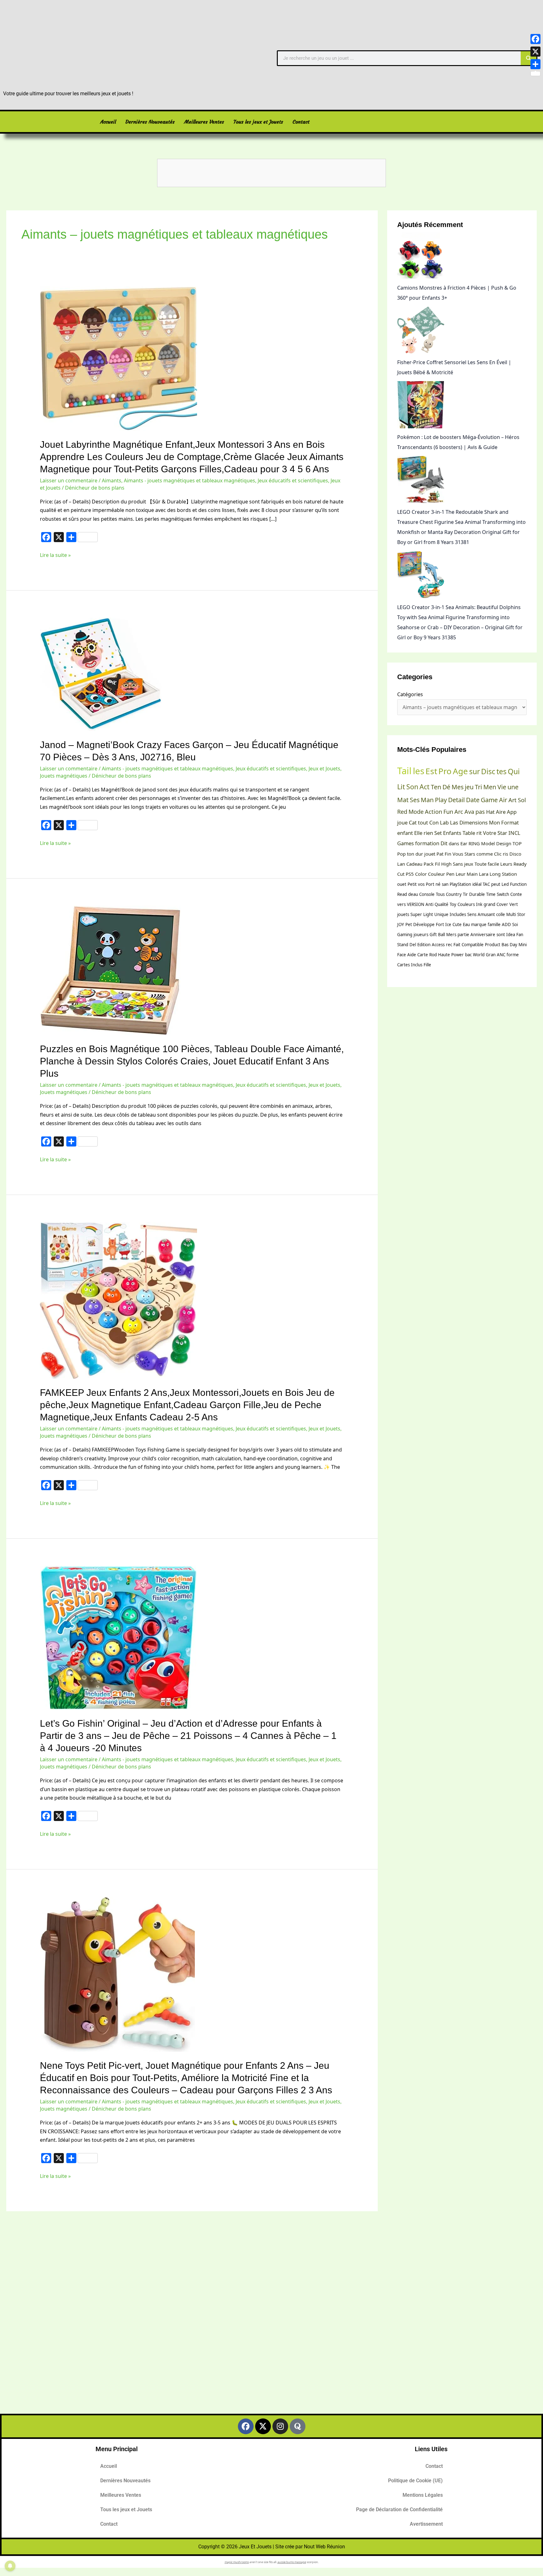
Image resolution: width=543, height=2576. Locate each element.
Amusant (486, 914)
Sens (472, 914)
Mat (403, 800)
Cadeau (414, 864)
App (512, 812)
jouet (430, 854)
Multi (511, 914)
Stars (470, 854)
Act (425, 787)
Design (504, 843)
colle (501, 914)
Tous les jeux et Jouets (258, 122)
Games (406, 843)
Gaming (405, 935)
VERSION (416, 904)
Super (416, 914)
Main (472, 874)
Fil (437, 864)
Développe (424, 924)
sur (474, 771)
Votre (490, 833)
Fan (520, 935)
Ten (436, 787)
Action (433, 812)
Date (473, 800)
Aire (501, 812)
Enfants (452, 833)
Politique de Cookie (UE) (415, 2481)
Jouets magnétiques (64, 776)
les (419, 771)
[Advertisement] (271, 2323)
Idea (511, 935)
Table (469, 833)
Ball (442, 935)
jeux (469, 864)
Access (438, 945)
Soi (515, 924)
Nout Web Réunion (324, 2547)
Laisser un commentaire (69, 480)
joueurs (421, 935)
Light (428, 914)
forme (513, 955)
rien (428, 833)
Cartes (403, 965)
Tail (404, 771)
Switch (503, 894)
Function (518, 884)
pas (480, 812)
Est (431, 771)
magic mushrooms (237, 2562)
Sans (458, 864)
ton (411, 854)
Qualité (442, 904)
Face (402, 955)
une (513, 787)
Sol (522, 800)
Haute (444, 955)
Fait (457, 945)
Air (503, 800)
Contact (301, 122)
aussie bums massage (292, 2562)
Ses (415, 800)
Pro (445, 771)
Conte (516, 894)
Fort (440, 924)
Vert (514, 904)
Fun (448, 812)
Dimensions (474, 822)
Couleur (436, 874)
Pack (429, 864)
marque (479, 924)
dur (419, 854)
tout (423, 822)
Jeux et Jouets (324, 769)
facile (493, 864)
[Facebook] (535, 39)
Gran (491, 955)
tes (502, 771)
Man (427, 800)
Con (434, 822)
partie (463, 935)
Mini (523, 945)
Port (430, 884)
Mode (416, 812)
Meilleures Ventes (204, 122)
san (445, 884)
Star (502, 833)
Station (509, 874)
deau (413, 894)
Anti (429, 904)
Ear (464, 843)
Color (421, 874)
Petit (412, 884)
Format (510, 822)
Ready (520, 864)
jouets (403, 914)
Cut (401, 874)
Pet (409, 924)
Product (493, 945)
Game (489, 800)
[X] (535, 52)
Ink (479, 904)
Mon (494, 822)
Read (402, 894)
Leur (461, 874)
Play (441, 800)
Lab (444, 822)
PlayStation (460, 884)
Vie (502, 787)
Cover (502, 904)
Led (505, 884)
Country (454, 894)
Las (454, 822)
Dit (444, 843)
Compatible (473, 945)
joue (402, 822)
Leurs (506, 864)
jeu (469, 787)
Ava (469, 812)
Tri (478, 787)
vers (401, 904)
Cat (413, 822)
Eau (466, 924)
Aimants (112, 480)
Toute (480, 864)
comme (485, 854)
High (446, 864)
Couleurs (466, 904)
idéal (477, 884)
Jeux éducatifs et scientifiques (293, 480)
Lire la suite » (55, 555)
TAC (486, 884)
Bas (505, 945)
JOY (401, 924)
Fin (448, 854)
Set (438, 833)
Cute (457, 924)
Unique (441, 914)
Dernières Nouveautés (150, 122)
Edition (424, 945)
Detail (456, 800)
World (479, 955)
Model (488, 843)
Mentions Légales (423, 2495)
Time (491, 894)
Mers (451, 935)
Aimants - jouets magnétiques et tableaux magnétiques (189, 480)
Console (427, 894)
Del (413, 945)
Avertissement (426, 2524)
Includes (458, 914)
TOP (517, 843)
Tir (465, 894)
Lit (401, 787)
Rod (433, 955)
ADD (506, 924)
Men (490, 787)
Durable (477, 894)
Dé (446, 787)
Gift (433, 935)
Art (513, 800)
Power (458, 955)
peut (496, 884)
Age (460, 771)
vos (421, 884)
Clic (498, 854)
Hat (490, 812)
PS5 (410, 874)
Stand (403, 945)
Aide (412, 955)
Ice (448, 924)
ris (505, 854)
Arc (459, 812)
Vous (458, 854)
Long (495, 874)
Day (513, 945)
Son (412, 787)
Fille (427, 965)
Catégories (410, 694)
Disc (488, 771)
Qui (514, 771)
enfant (405, 833)
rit (479, 833)
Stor (521, 914)
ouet (402, 884)
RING (474, 843)
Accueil (108, 122)
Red (402, 812)
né (438, 884)
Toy (453, 904)
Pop (401, 854)
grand (489, 904)
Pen (450, 874)
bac (468, 955)
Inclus (417, 965)
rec (449, 945)
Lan (401, 864)
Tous (440, 894)
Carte (423, 955)
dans (454, 843)
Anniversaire (483, 935)
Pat (440, 854)
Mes (458, 787)
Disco (515, 854)
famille (494, 924)
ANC (501, 955)
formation (427, 843)
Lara (484, 874)
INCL (514, 833)
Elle (418, 833)
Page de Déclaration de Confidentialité (399, 2509)
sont (501, 935)
